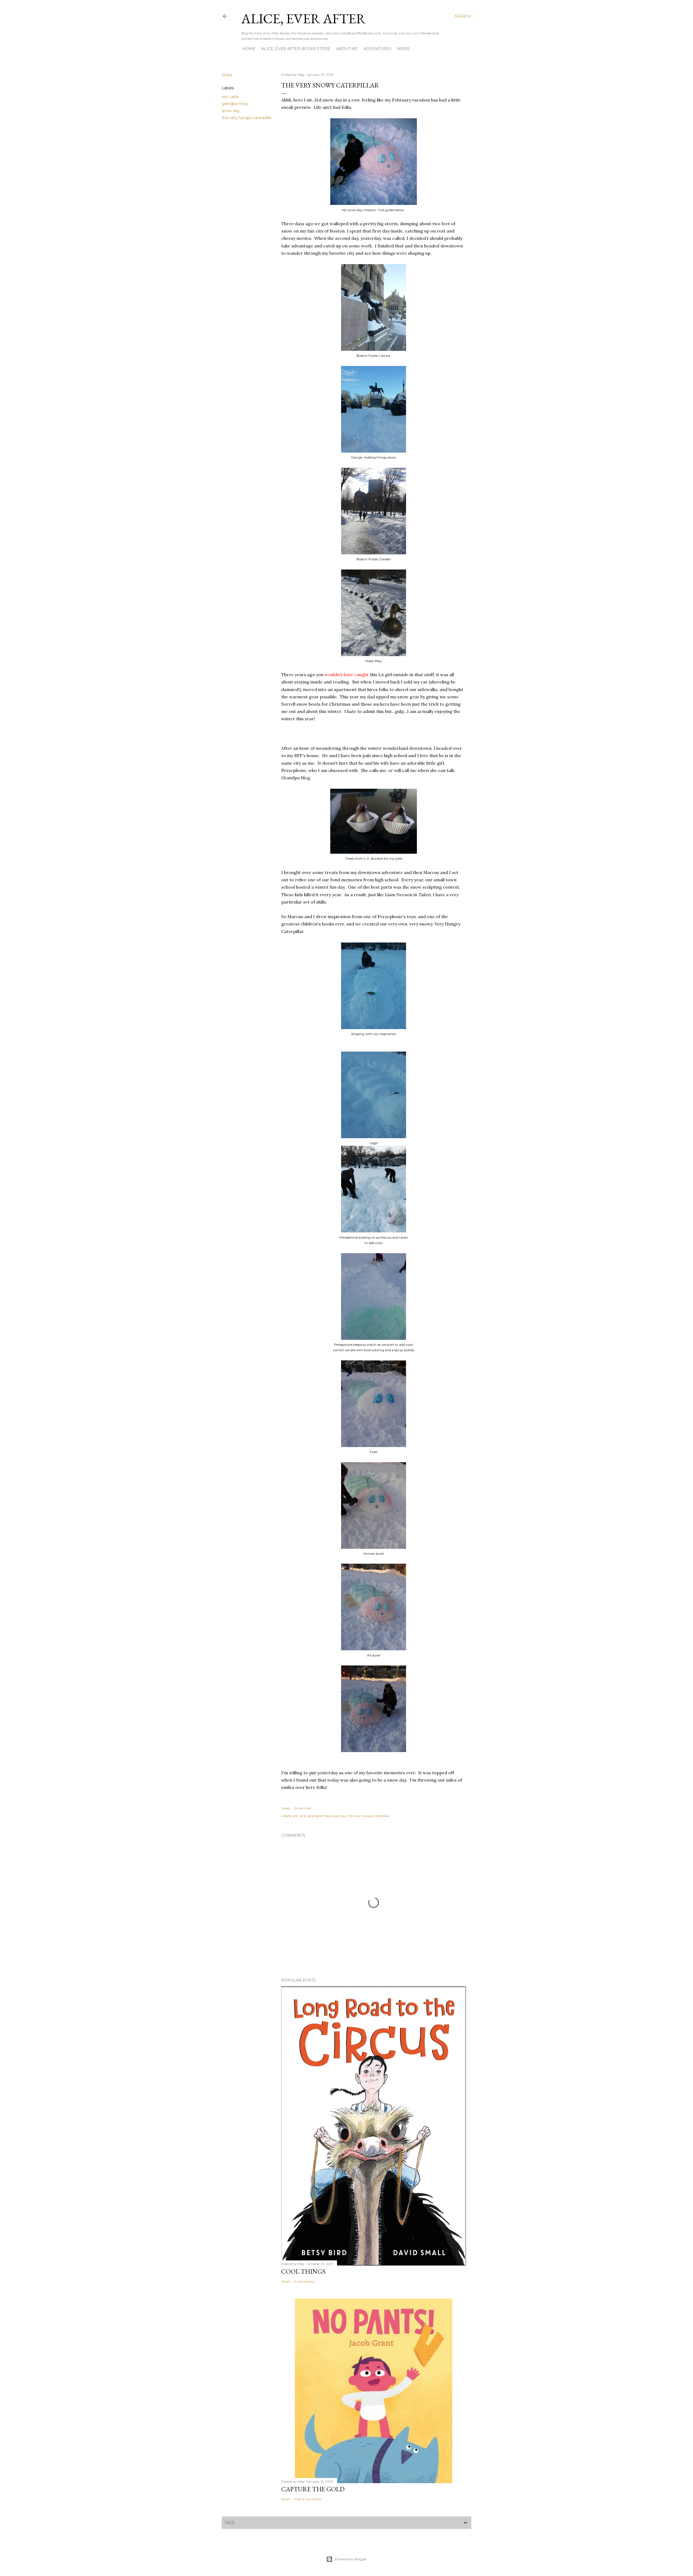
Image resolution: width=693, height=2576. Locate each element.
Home (249, 49)
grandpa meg (235, 104)
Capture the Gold (313, 2489)
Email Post (303, 1808)
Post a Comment (308, 2499)
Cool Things (303, 2271)
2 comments (304, 2281)
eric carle (230, 97)
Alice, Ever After (303, 19)
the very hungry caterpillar (246, 118)
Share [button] (227, 75)
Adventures (377, 49)
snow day (231, 111)
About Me (347, 49)
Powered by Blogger (351, 2559)
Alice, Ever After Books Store (296, 49)
